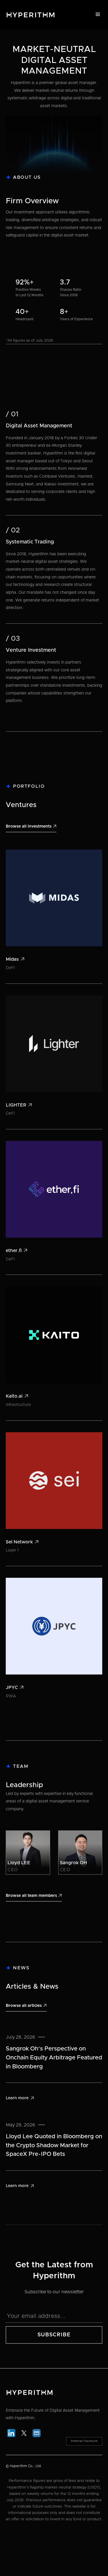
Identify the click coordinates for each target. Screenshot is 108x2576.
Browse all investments (31, 826)
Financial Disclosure (84, 2441)
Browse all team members (34, 1896)
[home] (29, 15)
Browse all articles (26, 2006)
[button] (98, 14)
